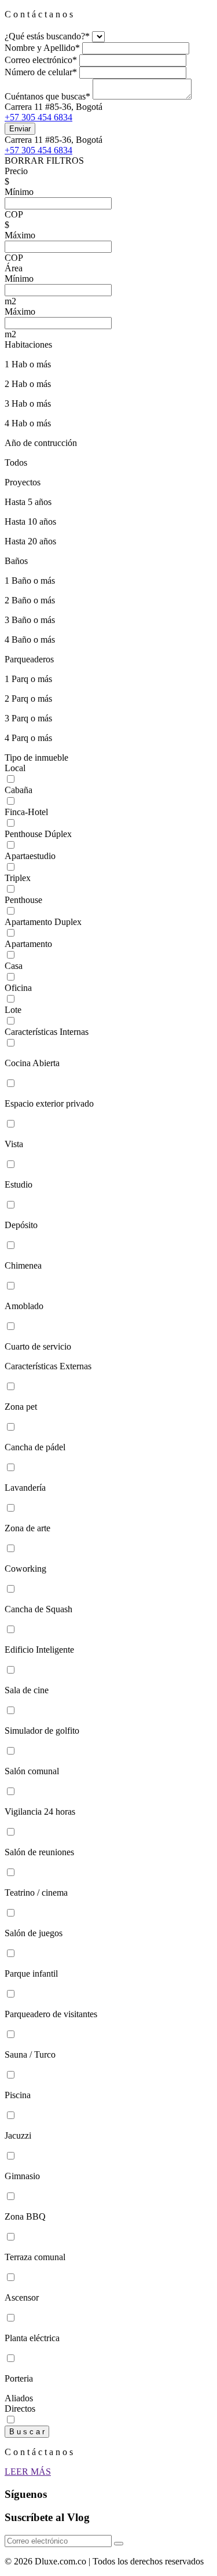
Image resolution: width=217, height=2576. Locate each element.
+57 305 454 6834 (38, 117)
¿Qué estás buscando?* (47, 36)
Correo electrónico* (41, 60)
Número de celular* (41, 72)
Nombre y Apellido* (42, 48)
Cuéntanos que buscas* (47, 96)
